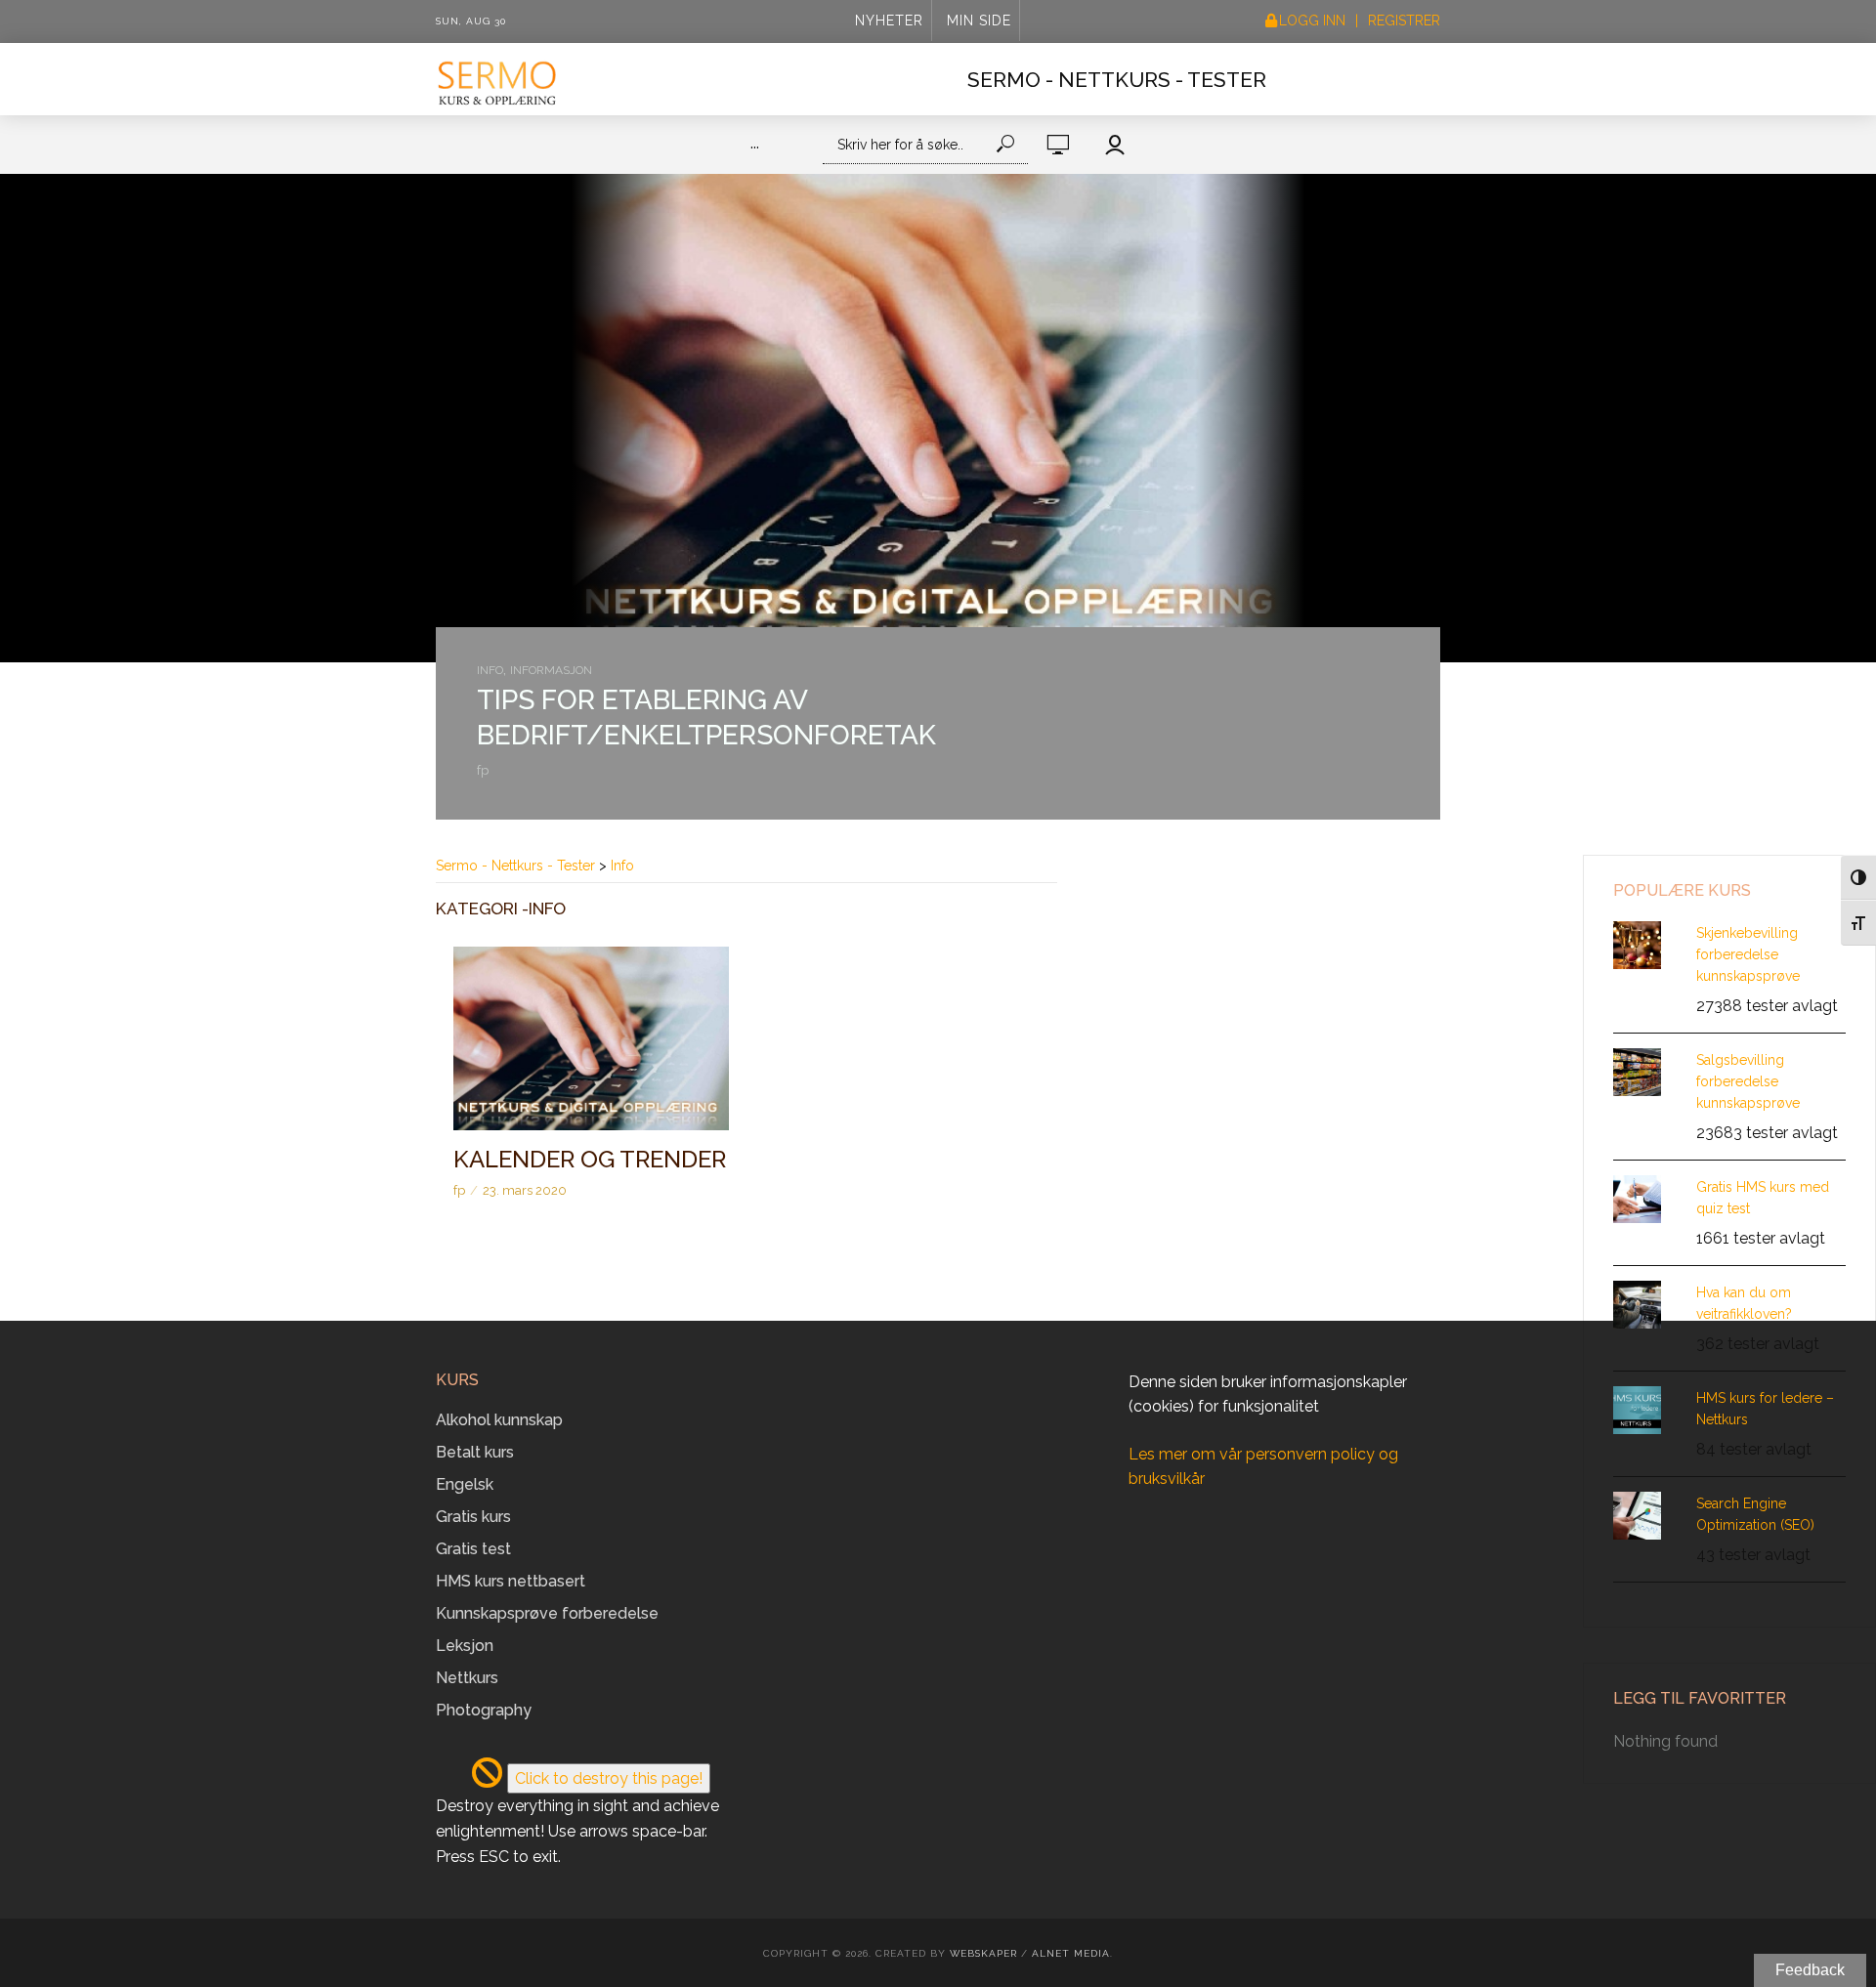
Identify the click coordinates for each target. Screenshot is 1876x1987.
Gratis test (473, 1549)
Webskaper (983, 1953)
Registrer (1404, 21)
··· (755, 147)
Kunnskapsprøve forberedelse (547, 1613)
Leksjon (465, 1646)
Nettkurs (467, 1678)
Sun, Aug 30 (471, 21)
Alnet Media (1071, 1953)
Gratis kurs (473, 1517)
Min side (979, 21)
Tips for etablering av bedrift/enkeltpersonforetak (706, 718)
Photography (484, 1710)
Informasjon (551, 670)
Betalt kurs (475, 1452)
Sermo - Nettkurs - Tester (1117, 80)
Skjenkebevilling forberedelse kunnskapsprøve (1748, 954)
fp (483, 770)
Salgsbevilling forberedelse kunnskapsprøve (1748, 1081)
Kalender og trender (590, 1159)
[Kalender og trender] (591, 1038)
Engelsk (465, 1484)
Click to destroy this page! (609, 1778)
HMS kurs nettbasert (511, 1581)
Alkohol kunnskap (499, 1420)
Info (490, 670)
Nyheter (889, 21)
